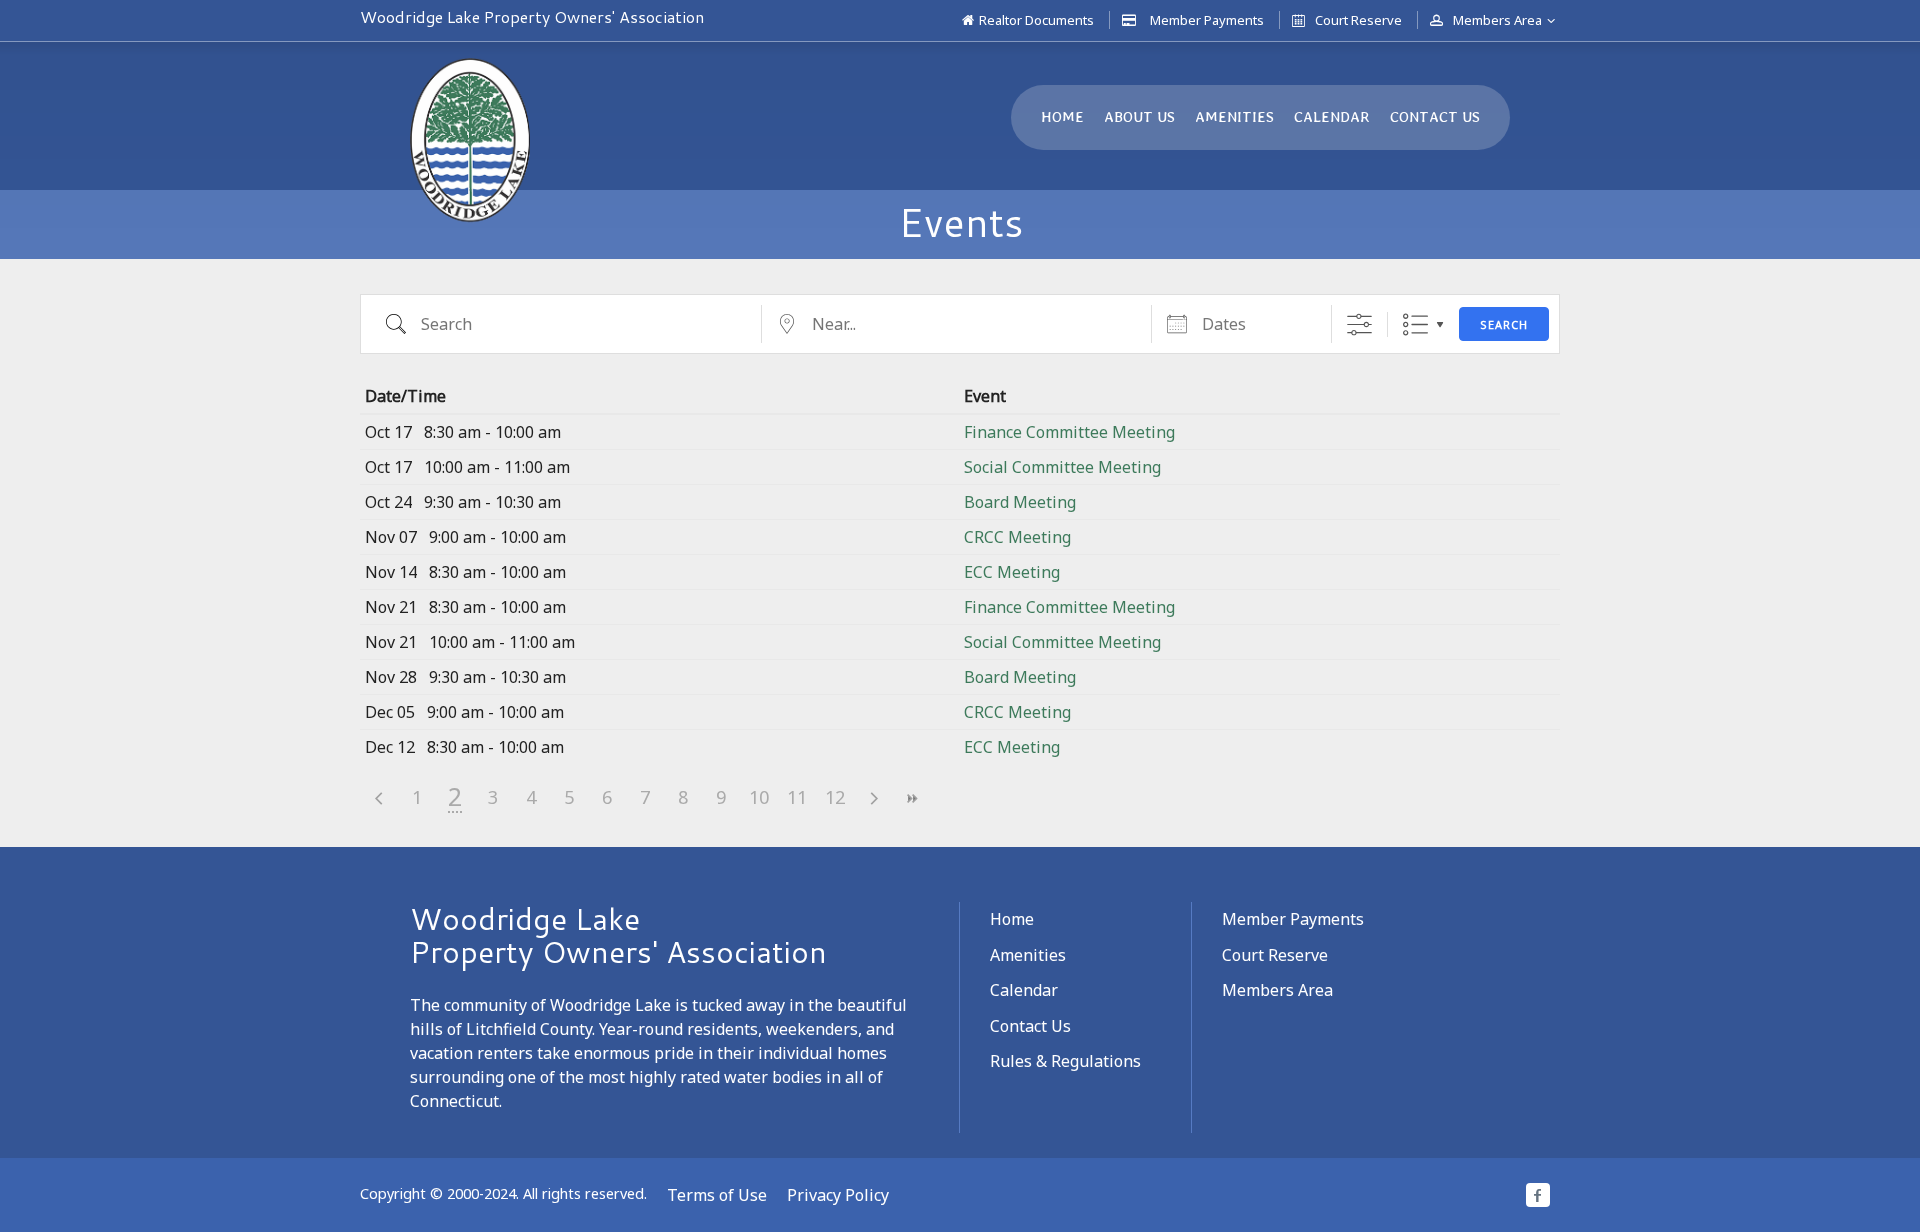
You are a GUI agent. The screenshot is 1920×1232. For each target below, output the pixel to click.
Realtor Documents (1036, 20)
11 (797, 797)
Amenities (1028, 955)
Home (1012, 919)
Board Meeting (1020, 502)
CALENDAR (1332, 117)
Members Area (1497, 20)
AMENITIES (1234, 117)
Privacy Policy (838, 1195)
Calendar (1024, 990)
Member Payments (1207, 20)
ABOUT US (1139, 117)
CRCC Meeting (1017, 537)
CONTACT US (1435, 117)
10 (759, 797)
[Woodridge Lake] (470, 140)
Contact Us (1030, 1026)
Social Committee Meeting (1062, 467)
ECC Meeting (1012, 572)
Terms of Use (717, 1195)
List (1415, 324)
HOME (1062, 117)
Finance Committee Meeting (1069, 432)
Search (1504, 324)
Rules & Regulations (1065, 1061)
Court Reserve (1358, 20)
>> (911, 798)
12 (835, 797)
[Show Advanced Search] (1359, 324)
